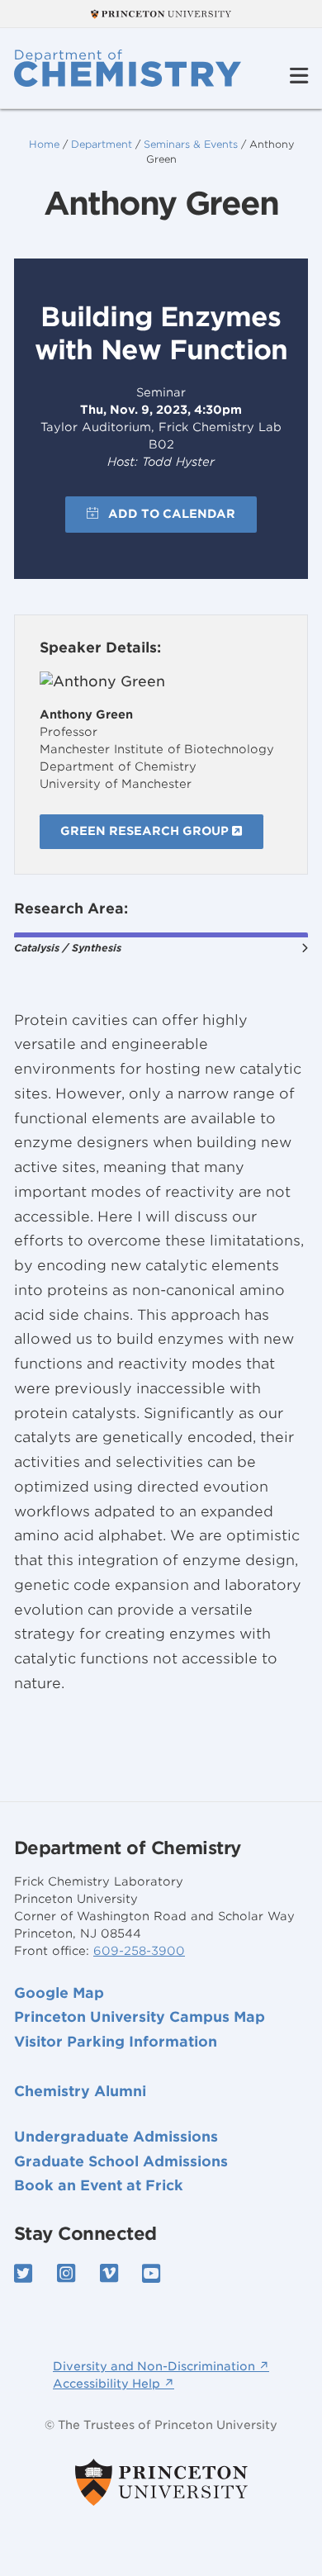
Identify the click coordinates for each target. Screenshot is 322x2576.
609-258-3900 (139, 1951)
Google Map (59, 1993)
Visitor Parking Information (116, 2042)
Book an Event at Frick (99, 2185)
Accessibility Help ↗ (114, 2384)
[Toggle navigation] (299, 76)
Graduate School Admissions (121, 2161)
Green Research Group (146, 831)
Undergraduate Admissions (116, 2137)
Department (102, 144)
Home (44, 144)
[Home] (128, 68)
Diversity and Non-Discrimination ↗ (161, 2366)
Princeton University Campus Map (140, 2017)
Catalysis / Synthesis (68, 948)
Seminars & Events (191, 144)
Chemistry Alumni (80, 2091)
